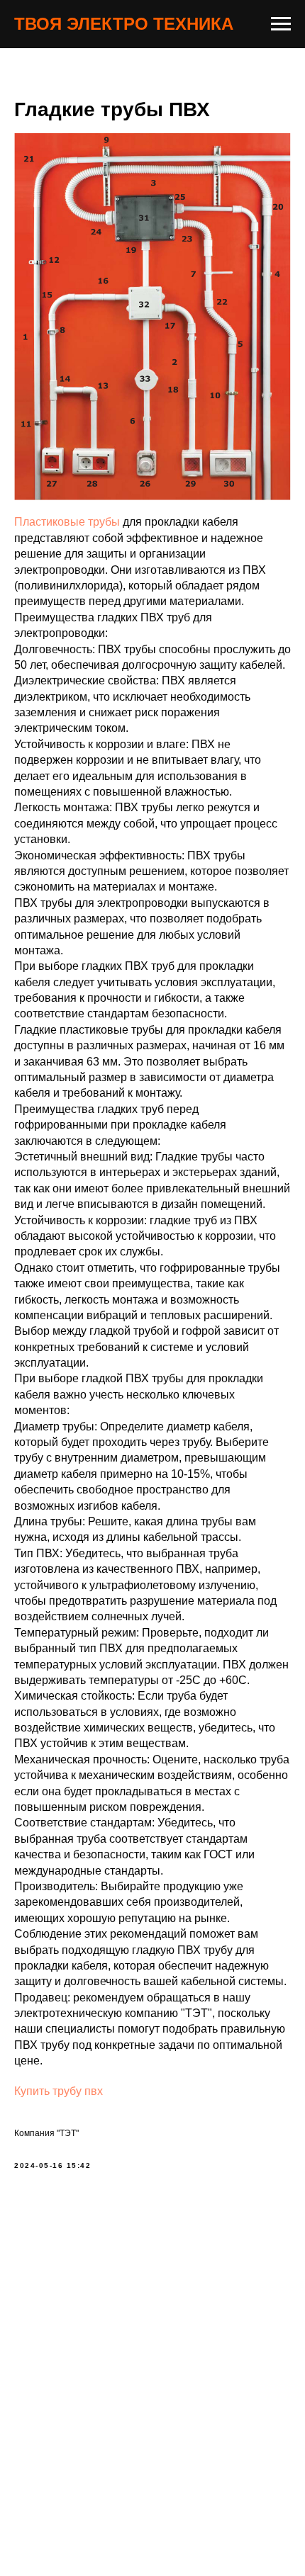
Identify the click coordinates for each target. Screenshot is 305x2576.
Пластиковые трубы (67, 522)
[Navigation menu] (281, 24)
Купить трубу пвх (59, 2091)
